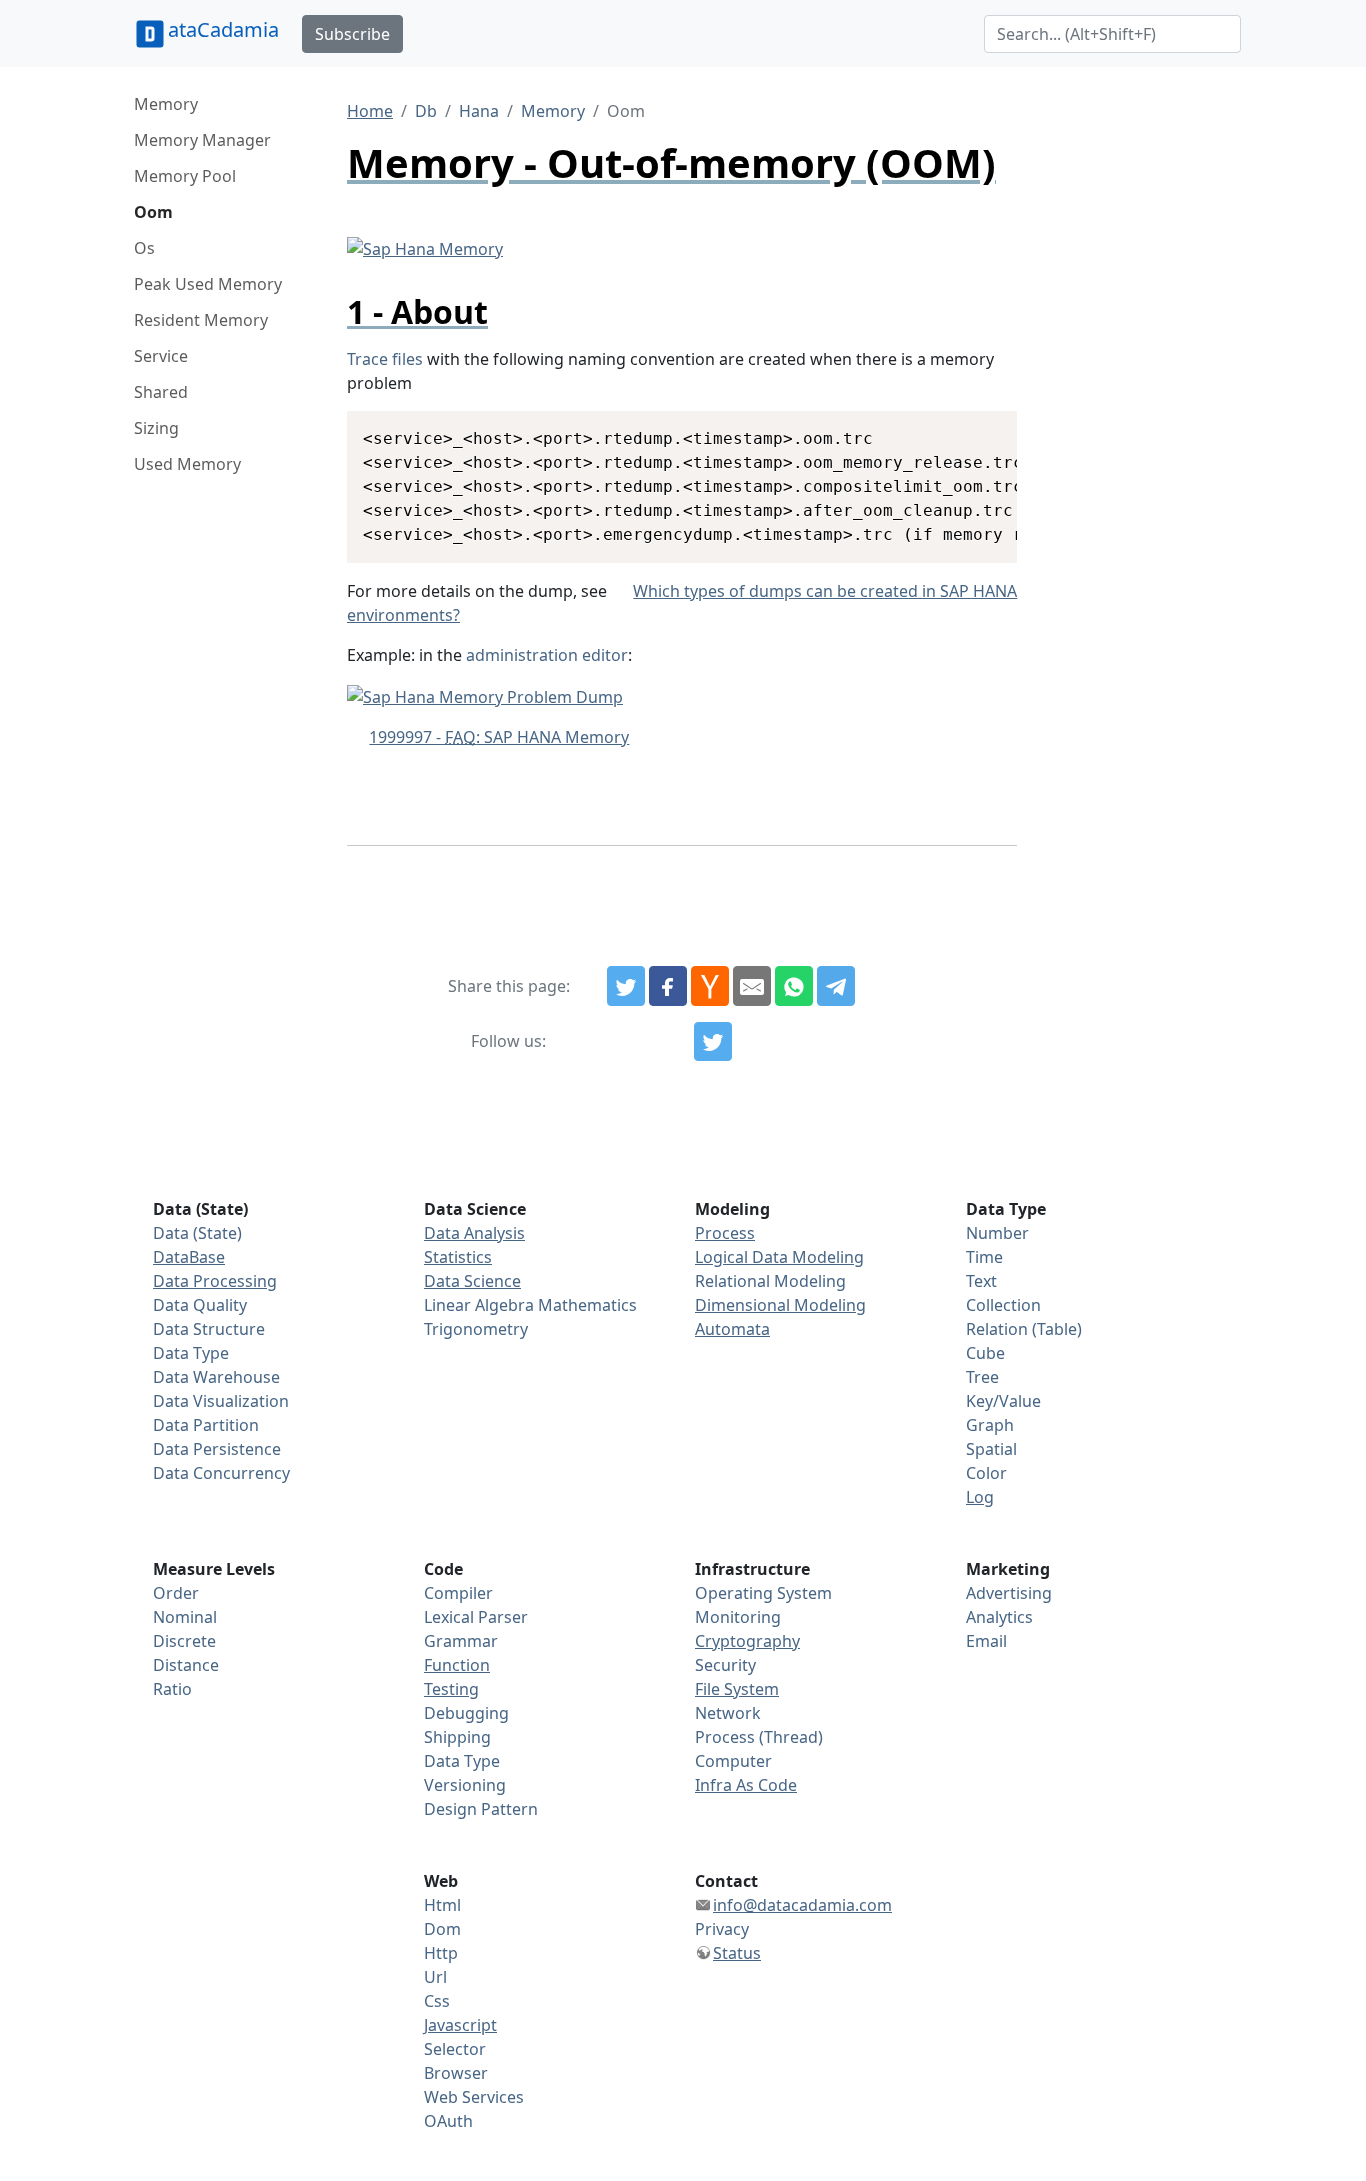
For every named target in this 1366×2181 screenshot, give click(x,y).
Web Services (474, 2097)
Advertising (1009, 1593)
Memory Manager (202, 140)
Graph (990, 1425)
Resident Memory (201, 320)
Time (984, 1257)
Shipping (457, 1737)
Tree (982, 1377)
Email (986, 1641)
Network (728, 1713)
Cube (985, 1353)
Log (980, 1497)
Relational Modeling (770, 1281)
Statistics (458, 1257)
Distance (186, 1665)
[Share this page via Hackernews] (710, 986)
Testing (451, 1689)
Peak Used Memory (208, 284)
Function (457, 1665)
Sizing (156, 428)
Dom (442, 1929)
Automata (732, 1329)
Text (981, 1281)
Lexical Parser (476, 1617)
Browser (456, 2073)
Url (435, 1977)
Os (144, 248)
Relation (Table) (1024, 1329)
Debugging (466, 1713)
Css (437, 2001)
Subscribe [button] (352, 34)
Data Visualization (221, 1401)
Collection (1003, 1305)
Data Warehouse (216, 1377)
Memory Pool (185, 176)
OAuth (448, 2121)
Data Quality (200, 1305)
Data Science (472, 1281)
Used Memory (187, 464)
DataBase (189, 1257)
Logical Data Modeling (779, 1257)
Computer (733, 1761)
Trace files (385, 359)
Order (176, 1593)
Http (441, 1953)
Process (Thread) (759, 1737)
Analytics (999, 1617)
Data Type (191, 1353)
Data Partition (206, 1425)
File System (737, 1689)
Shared (161, 392)
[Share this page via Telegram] (836, 986)
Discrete (184, 1641)
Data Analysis (474, 1233)
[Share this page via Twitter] (626, 986)
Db (426, 111)
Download (977, 429)
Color (986, 1473)
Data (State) (197, 1233)
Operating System (763, 1593)
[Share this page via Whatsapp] (794, 986)
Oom (153, 212)
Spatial (991, 1449)
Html (442, 1905)
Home (370, 111)
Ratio (172, 1689)
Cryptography (747, 1641)
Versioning (465, 1785)
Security (725, 1665)
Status (737, 1953)
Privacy (722, 1929)
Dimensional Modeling (780, 1305)
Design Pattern (481, 1809)
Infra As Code (746, 1785)
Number (997, 1233)
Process (725, 1233)
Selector (455, 2049)
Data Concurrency (221, 1473)
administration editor (547, 655)
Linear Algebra (479, 1305)
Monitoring (738, 1617)
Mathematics (587, 1305)
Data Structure (209, 1329)
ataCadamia (223, 29)
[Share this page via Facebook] (668, 986)
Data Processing (215, 1281)
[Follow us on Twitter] (713, 1042)
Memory (166, 104)
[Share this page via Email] (752, 986)
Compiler (458, 1593)
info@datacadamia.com (802, 1905)
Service (161, 356)
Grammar (461, 1641)
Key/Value (1003, 1401)
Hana (479, 111)
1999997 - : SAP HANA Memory (499, 737)
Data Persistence (217, 1449)
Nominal (185, 1617)
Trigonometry (476, 1329)
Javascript (460, 2025)
